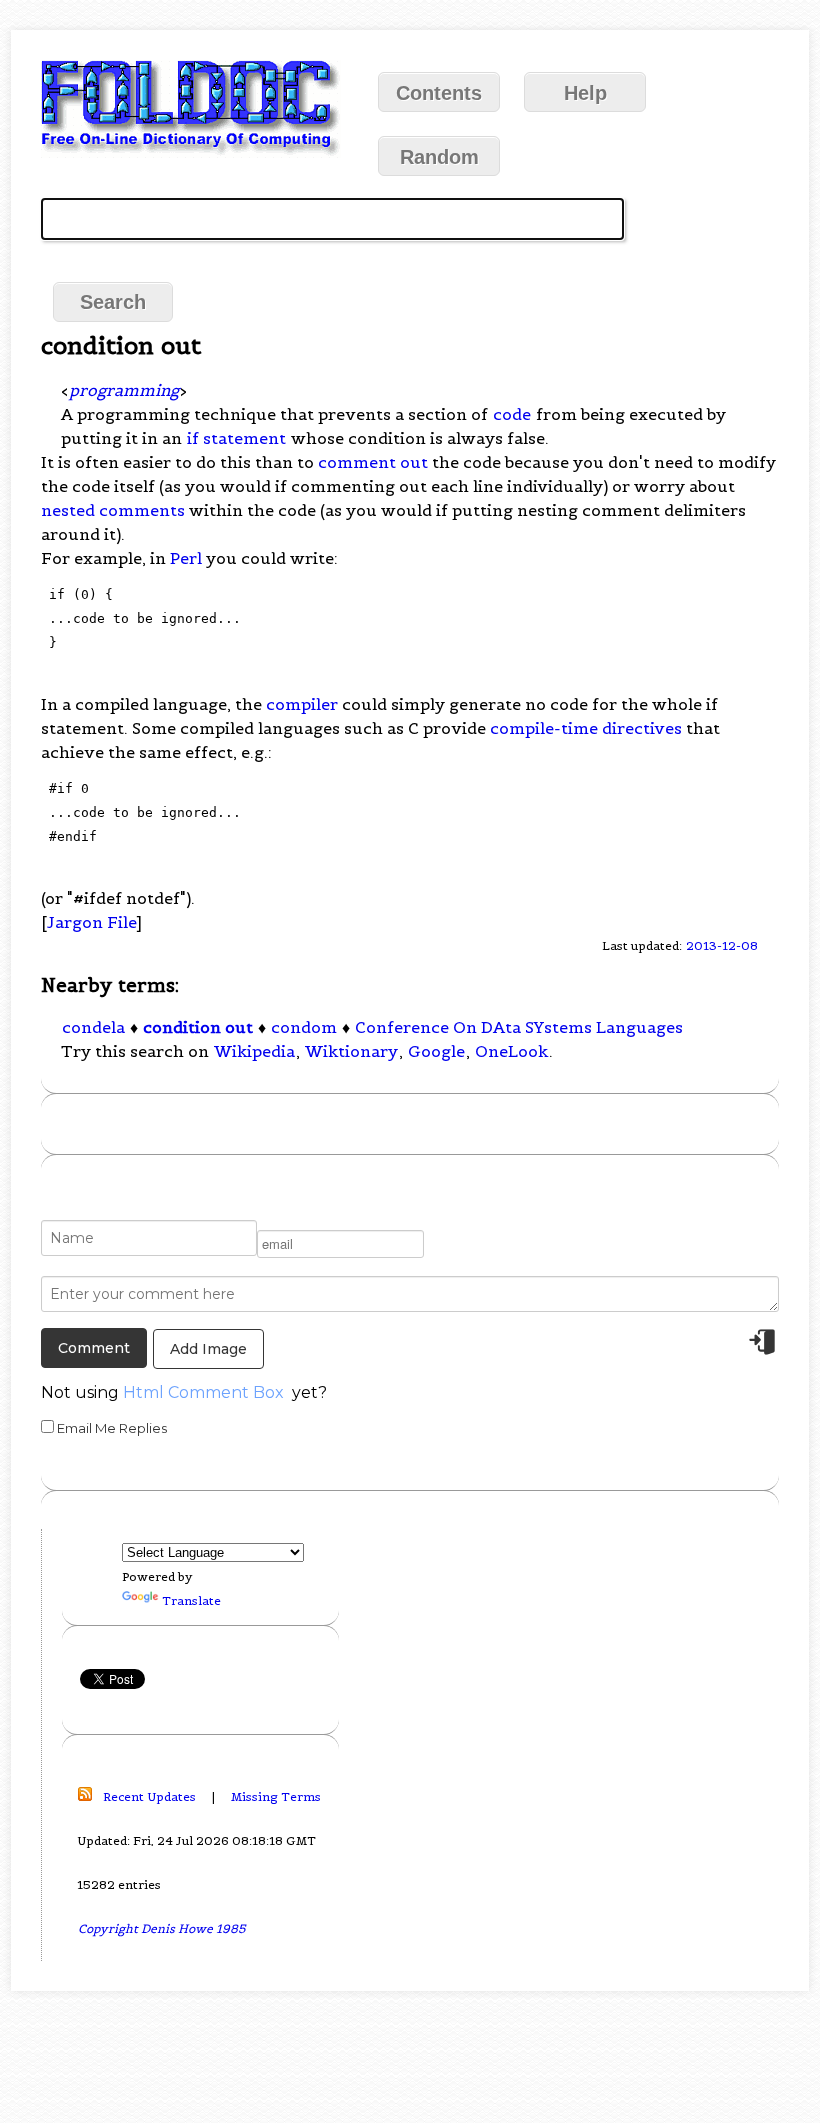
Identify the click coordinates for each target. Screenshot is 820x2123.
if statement (236, 438)
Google (436, 1051)
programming (124, 390)
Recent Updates (149, 1796)
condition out (198, 1027)
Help (585, 93)
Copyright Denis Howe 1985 (162, 1928)
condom (304, 1027)
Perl (186, 558)
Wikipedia (254, 1051)
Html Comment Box (203, 1392)
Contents (439, 93)
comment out (373, 462)
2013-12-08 (722, 945)
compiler (302, 704)
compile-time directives (586, 728)
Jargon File (91, 922)
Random (439, 157)
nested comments (113, 510)
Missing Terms (276, 1796)
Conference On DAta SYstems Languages (519, 1027)
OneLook (511, 1051)
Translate (191, 1600)
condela (93, 1027)
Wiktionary (351, 1051)
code (512, 414)
